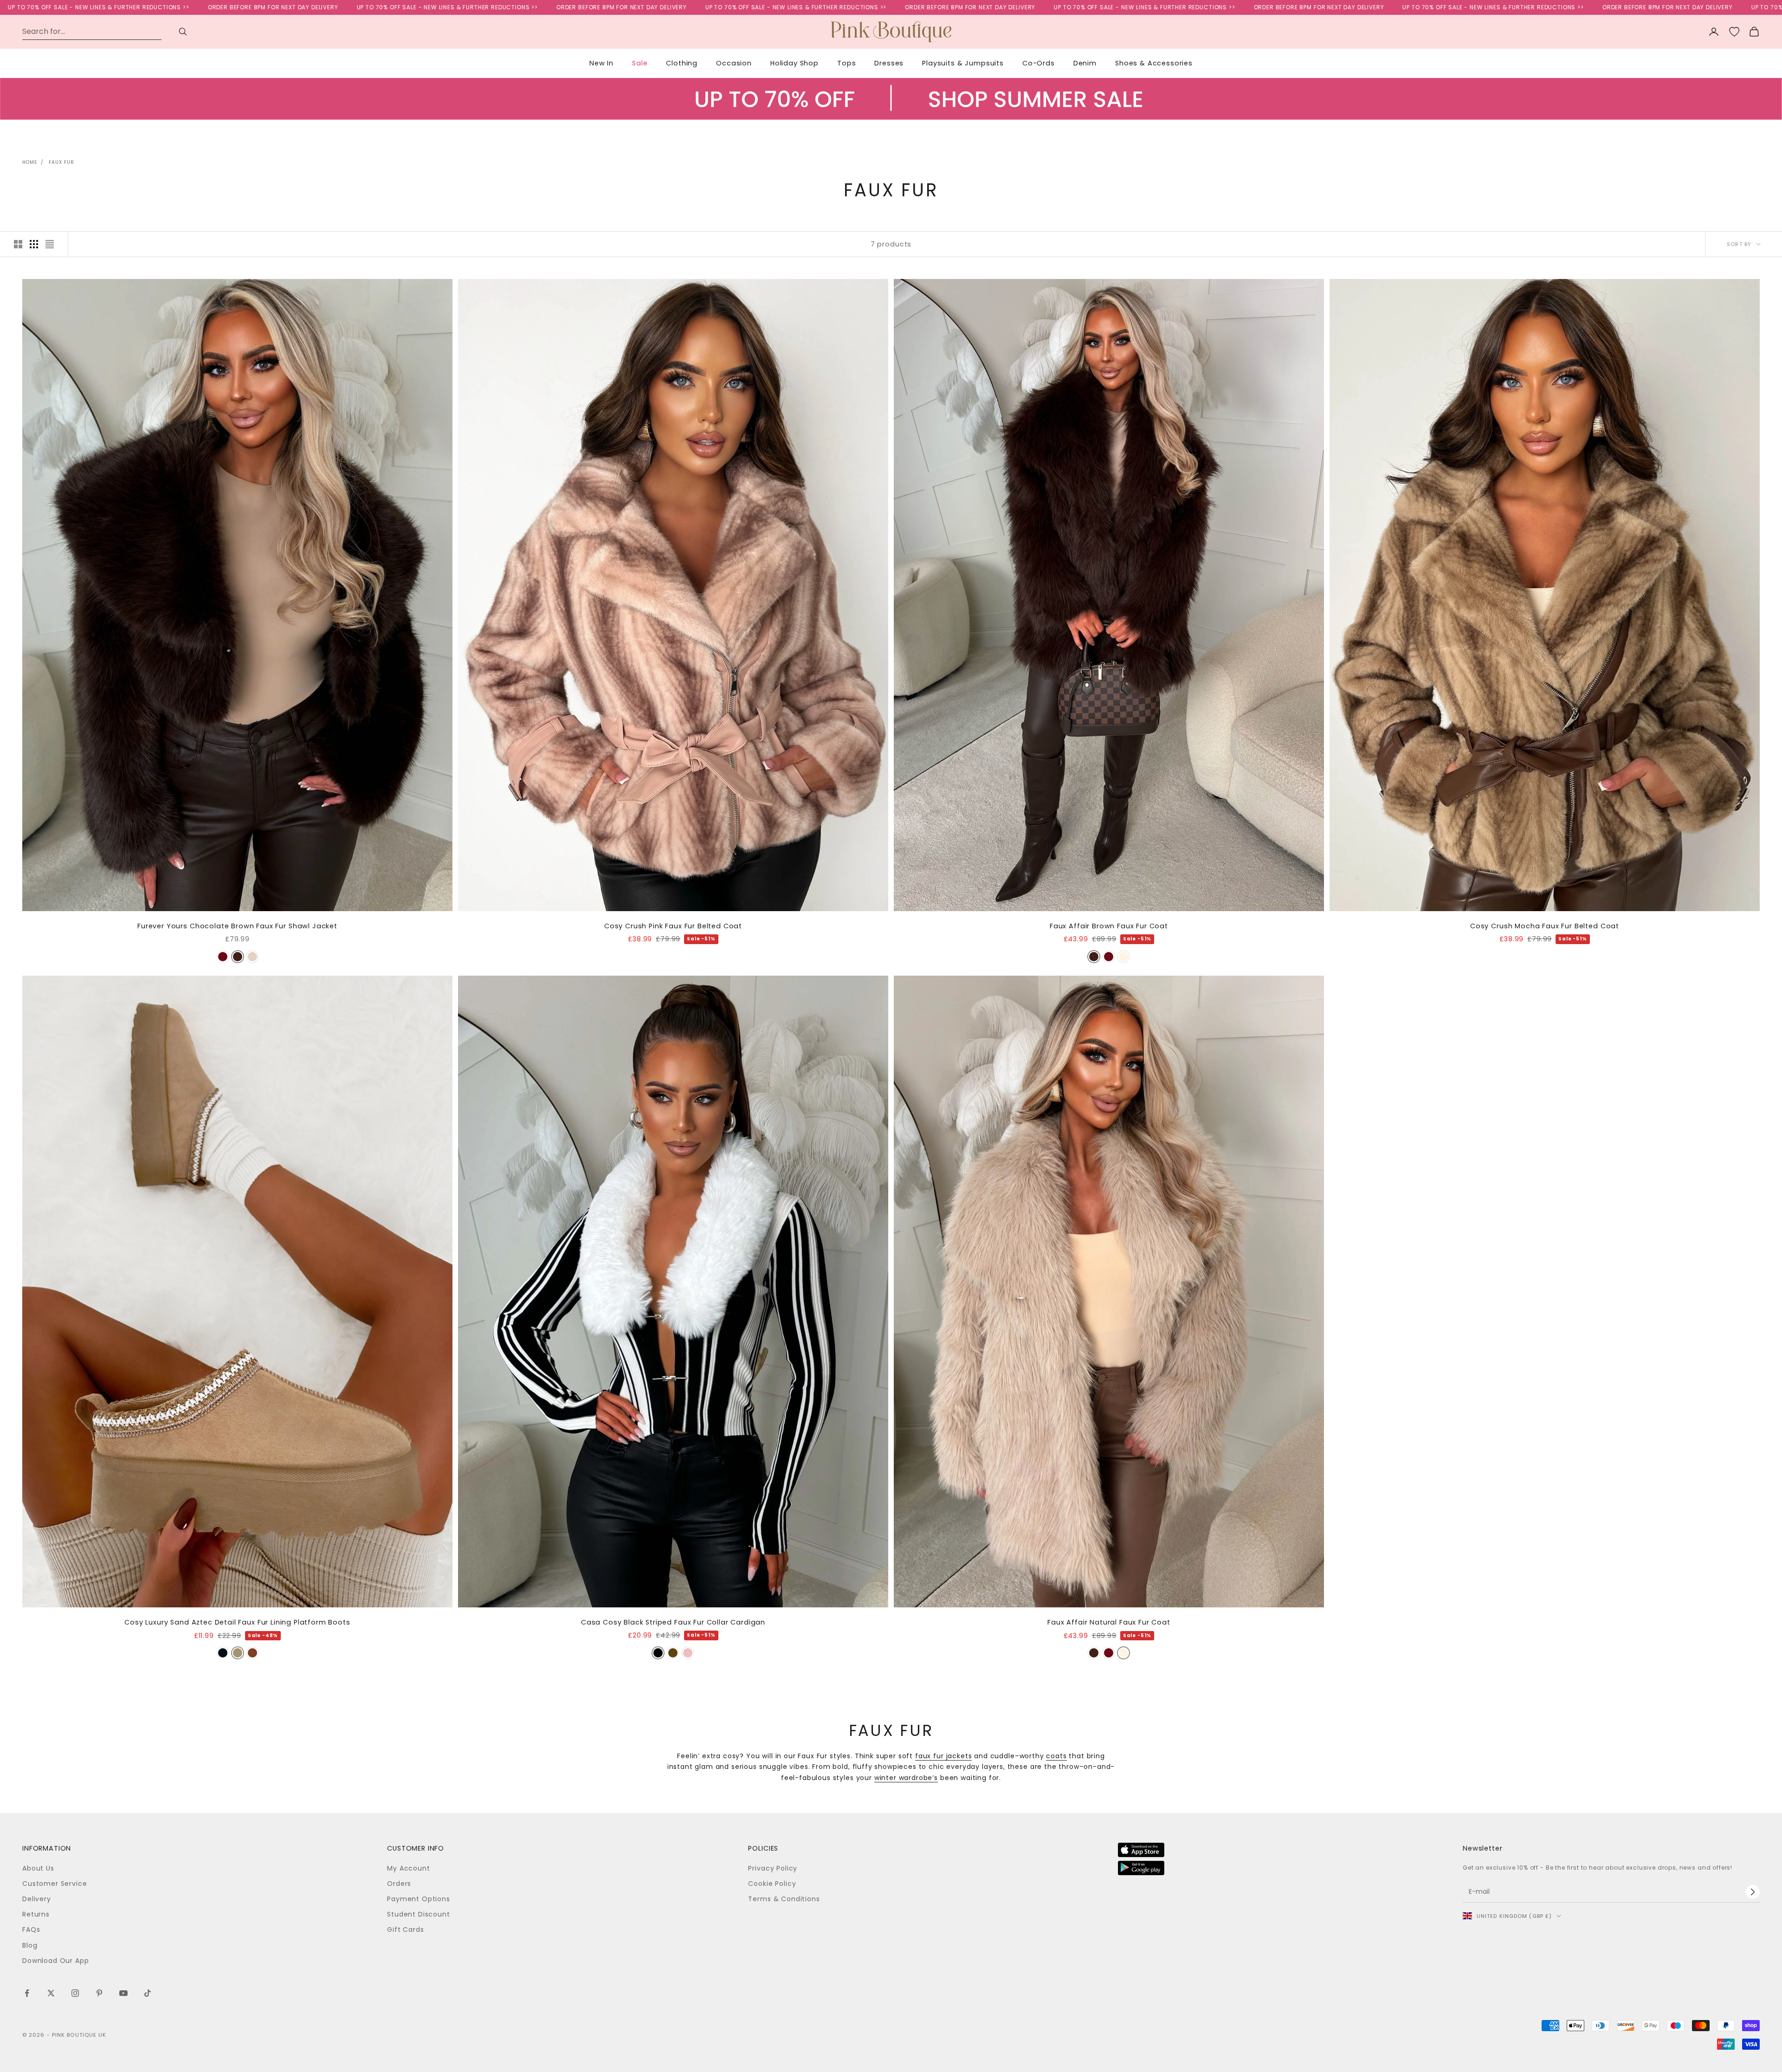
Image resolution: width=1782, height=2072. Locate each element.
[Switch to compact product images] (50, 244)
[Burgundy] (223, 957)
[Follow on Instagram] (75, 1993)
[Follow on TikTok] (148, 1993)
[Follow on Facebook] (27, 1993)
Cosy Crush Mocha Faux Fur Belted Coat (1545, 926)
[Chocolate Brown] (238, 957)
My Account (408, 1868)
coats (1056, 1756)
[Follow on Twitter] (51, 1993)
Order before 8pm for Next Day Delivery (87, 7)
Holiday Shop (794, 63)
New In (601, 63)
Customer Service (55, 1884)
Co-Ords (1039, 63)
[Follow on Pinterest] (99, 1993)
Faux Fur (61, 162)
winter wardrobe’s (906, 1778)
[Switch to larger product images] (18, 244)
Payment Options (419, 1899)
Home (30, 162)
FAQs (31, 1930)
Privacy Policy (773, 1868)
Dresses (889, 63)
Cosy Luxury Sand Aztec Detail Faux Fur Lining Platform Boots (237, 1622)
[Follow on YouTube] (123, 1993)
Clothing (682, 63)
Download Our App (55, 1961)
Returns (36, 1914)
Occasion (734, 63)
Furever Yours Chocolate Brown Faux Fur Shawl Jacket (237, 926)
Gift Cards (405, 1930)
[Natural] (252, 957)
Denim (1085, 63)
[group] (891, 114)
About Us (38, 1868)
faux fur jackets (943, 1756)
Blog (30, 1945)
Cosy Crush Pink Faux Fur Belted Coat (673, 926)
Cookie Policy (772, 1884)
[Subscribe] (1753, 1892)
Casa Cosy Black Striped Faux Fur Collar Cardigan (673, 1622)
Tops (846, 63)
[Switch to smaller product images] (34, 244)
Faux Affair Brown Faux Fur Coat (1109, 926)
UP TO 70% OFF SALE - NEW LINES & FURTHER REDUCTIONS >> (261, 7)
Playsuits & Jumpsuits (963, 63)
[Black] (223, 1653)
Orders (399, 1884)
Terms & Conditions (784, 1899)
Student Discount (418, 1914)
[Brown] (1094, 957)
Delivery (37, 1899)
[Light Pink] (688, 1653)
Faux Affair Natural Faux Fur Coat (1109, 1622)
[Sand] (238, 1653)
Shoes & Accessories (1154, 63)
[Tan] (252, 1653)
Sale (640, 63)
